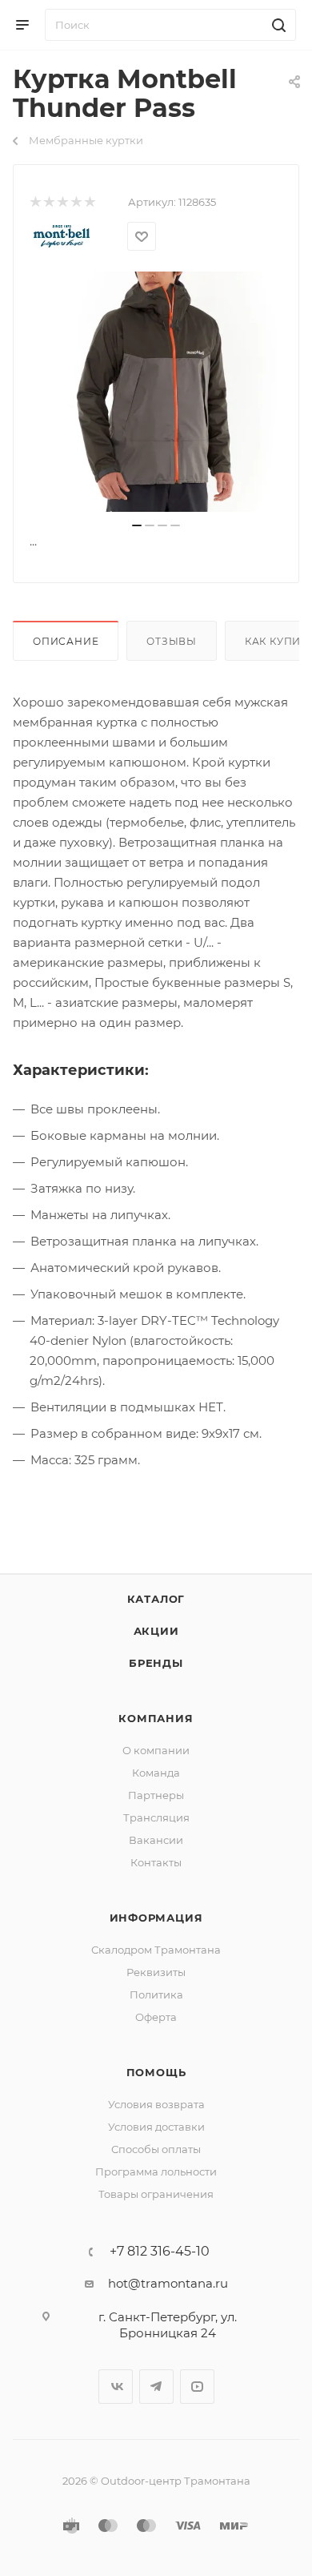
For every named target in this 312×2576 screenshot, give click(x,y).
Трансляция (156, 1817)
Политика (156, 1994)
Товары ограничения (156, 2194)
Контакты (156, 1862)
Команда (156, 1773)
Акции (156, 1631)
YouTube (197, 2387)
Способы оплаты (156, 2149)
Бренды (156, 1663)
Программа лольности (156, 2171)
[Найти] (276, 25)
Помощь (156, 2072)
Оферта (156, 2017)
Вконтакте (116, 2387)
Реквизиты (156, 1972)
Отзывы (172, 641)
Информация (156, 1918)
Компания (156, 1718)
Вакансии (156, 1840)
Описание (66, 641)
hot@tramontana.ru (168, 2283)
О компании (156, 1750)
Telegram (156, 2387)
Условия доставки (156, 2127)
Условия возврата (156, 2104)
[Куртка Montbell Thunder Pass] (156, 392)
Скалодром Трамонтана (156, 1950)
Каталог (156, 1599)
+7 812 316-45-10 (160, 2252)
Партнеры (156, 1795)
